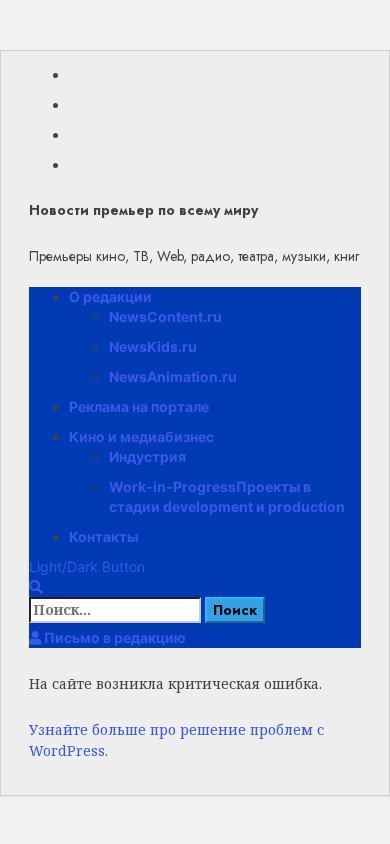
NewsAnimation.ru (173, 376)
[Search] (36, 586)
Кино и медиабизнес (141, 436)
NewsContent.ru (165, 316)
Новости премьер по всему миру (143, 210)
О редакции (110, 296)
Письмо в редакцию (113, 637)
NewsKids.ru (153, 346)
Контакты (103, 536)
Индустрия (147, 456)
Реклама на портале (139, 406)
